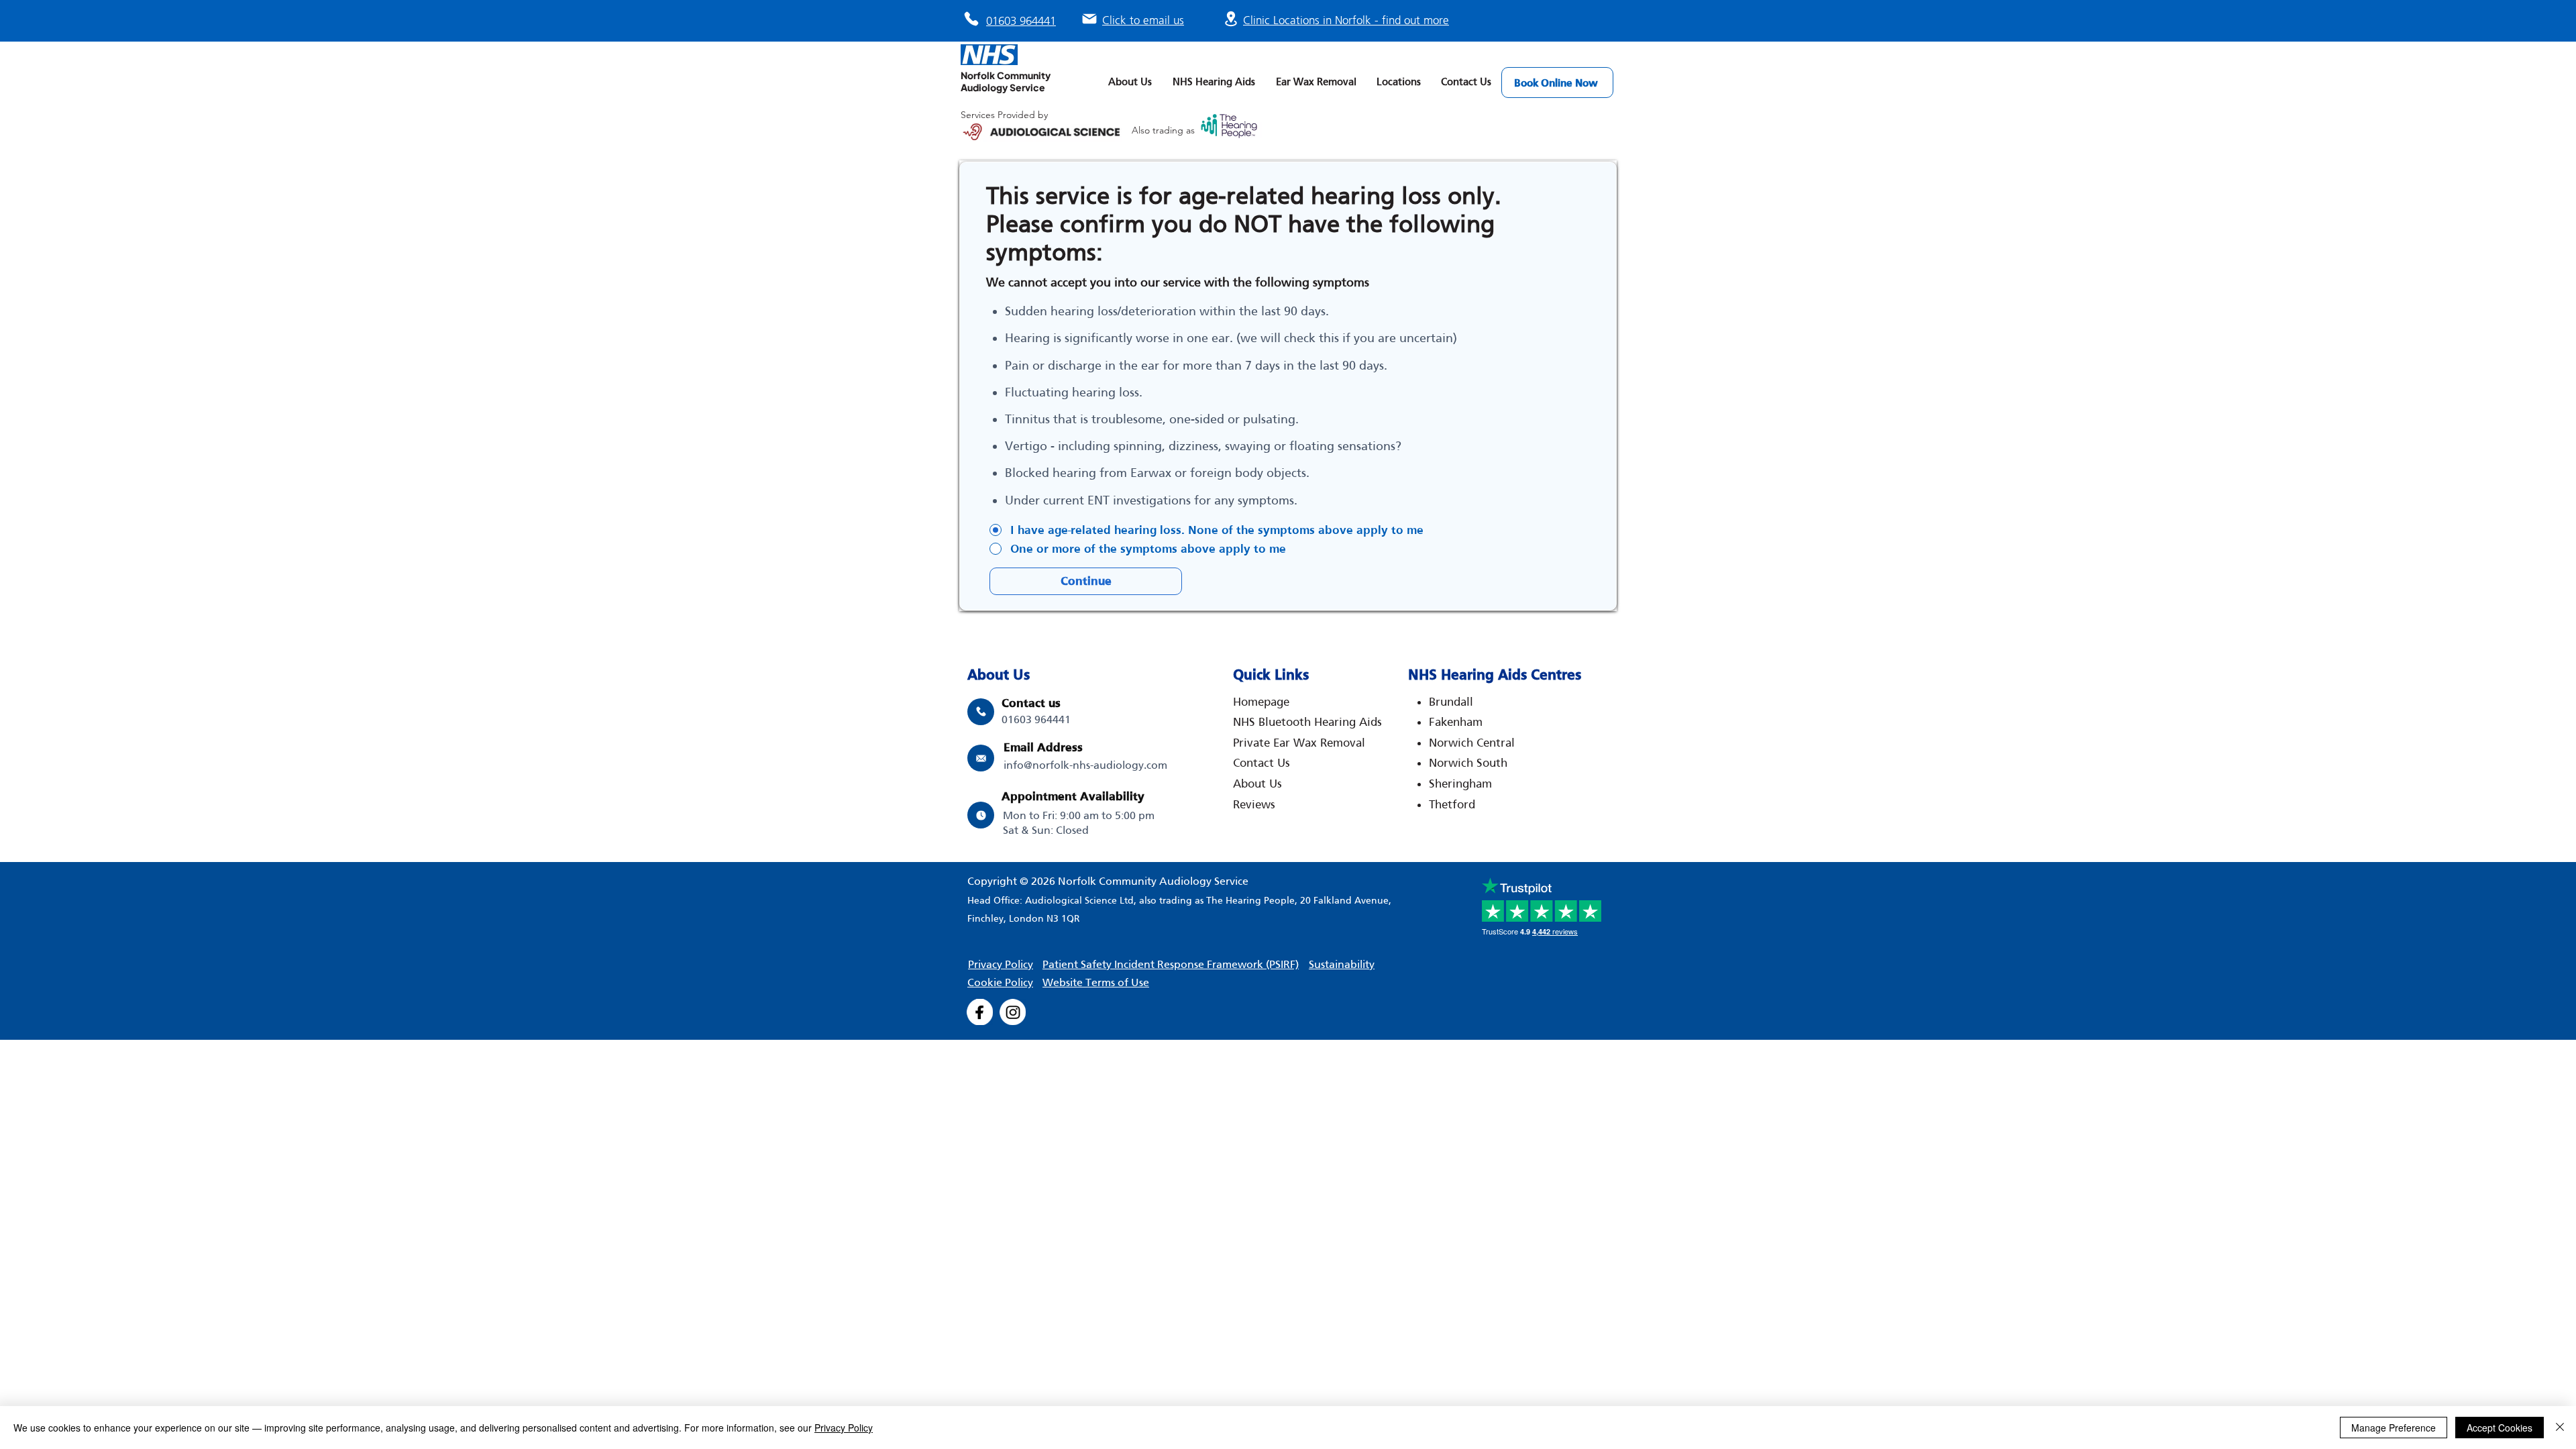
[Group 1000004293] (980, 1012)
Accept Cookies (2500, 1428)
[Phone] (971, 19)
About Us (1257, 784)
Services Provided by (1004, 115)
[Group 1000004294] (1013, 1012)
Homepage (1261, 702)
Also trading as (1165, 130)
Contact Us (1262, 763)
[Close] (2560, 1428)
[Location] (1231, 18)
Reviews (1254, 804)
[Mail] (1089, 19)
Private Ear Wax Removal (1299, 743)
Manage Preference (2394, 1428)
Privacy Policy (844, 1428)
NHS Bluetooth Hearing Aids (1307, 722)
